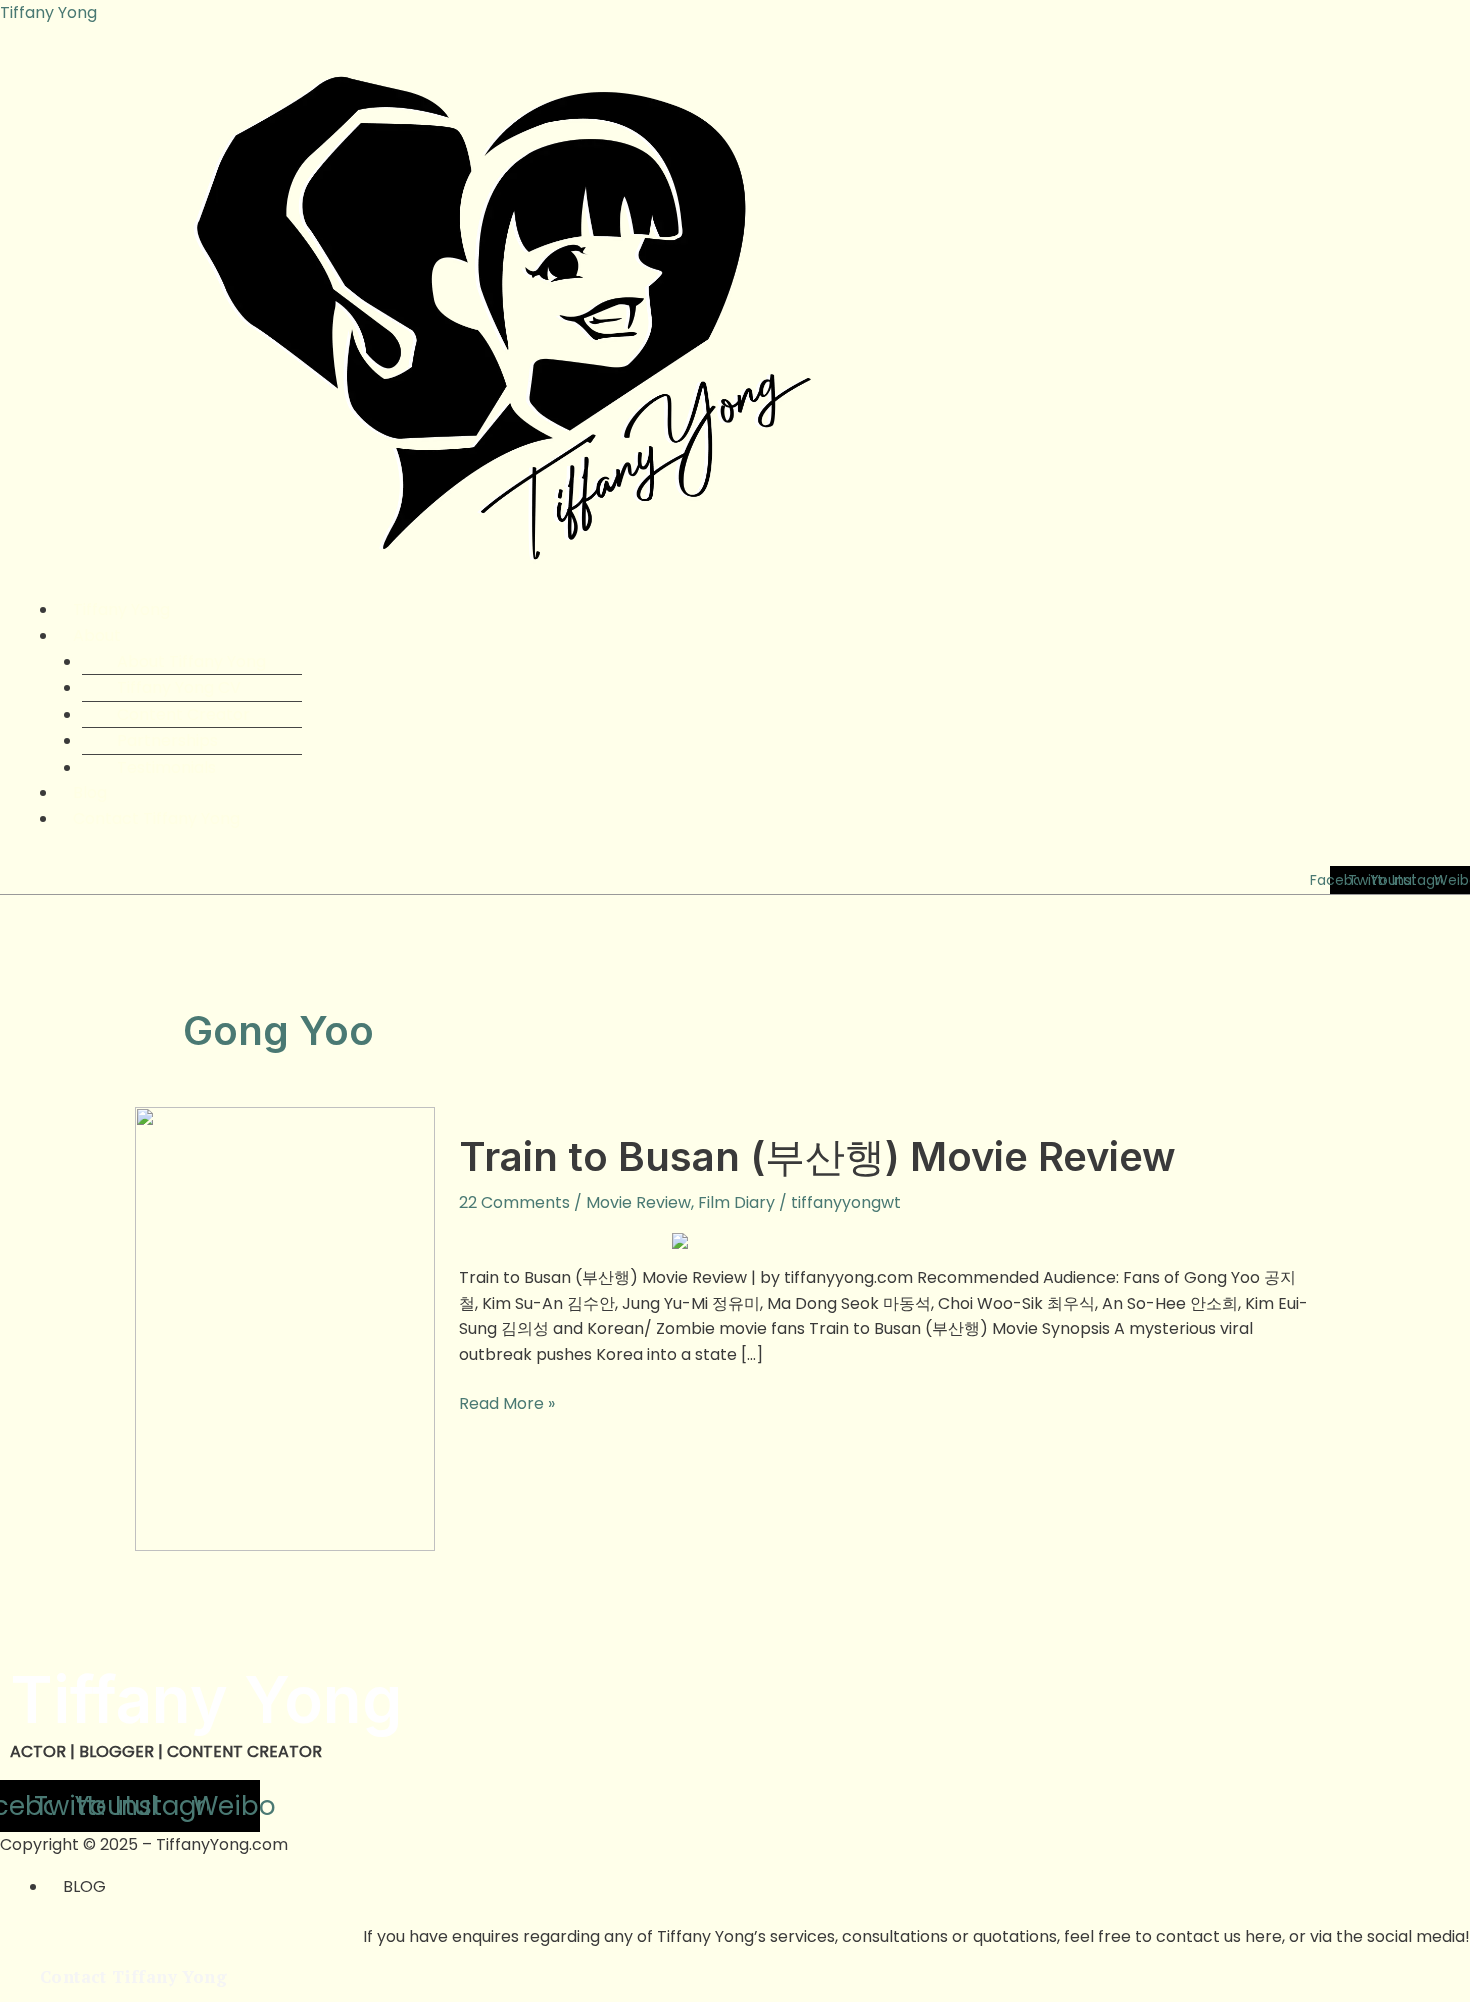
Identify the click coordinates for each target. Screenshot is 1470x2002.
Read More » (507, 1403)
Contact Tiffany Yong (156, 818)
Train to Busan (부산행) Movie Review (817, 1156)
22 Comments (514, 1202)
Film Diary (736, 1202)
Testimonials (166, 767)
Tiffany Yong (48, 12)
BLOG (84, 1886)
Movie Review (638, 1202)
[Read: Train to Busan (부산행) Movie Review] (285, 1327)
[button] (759, 636)
